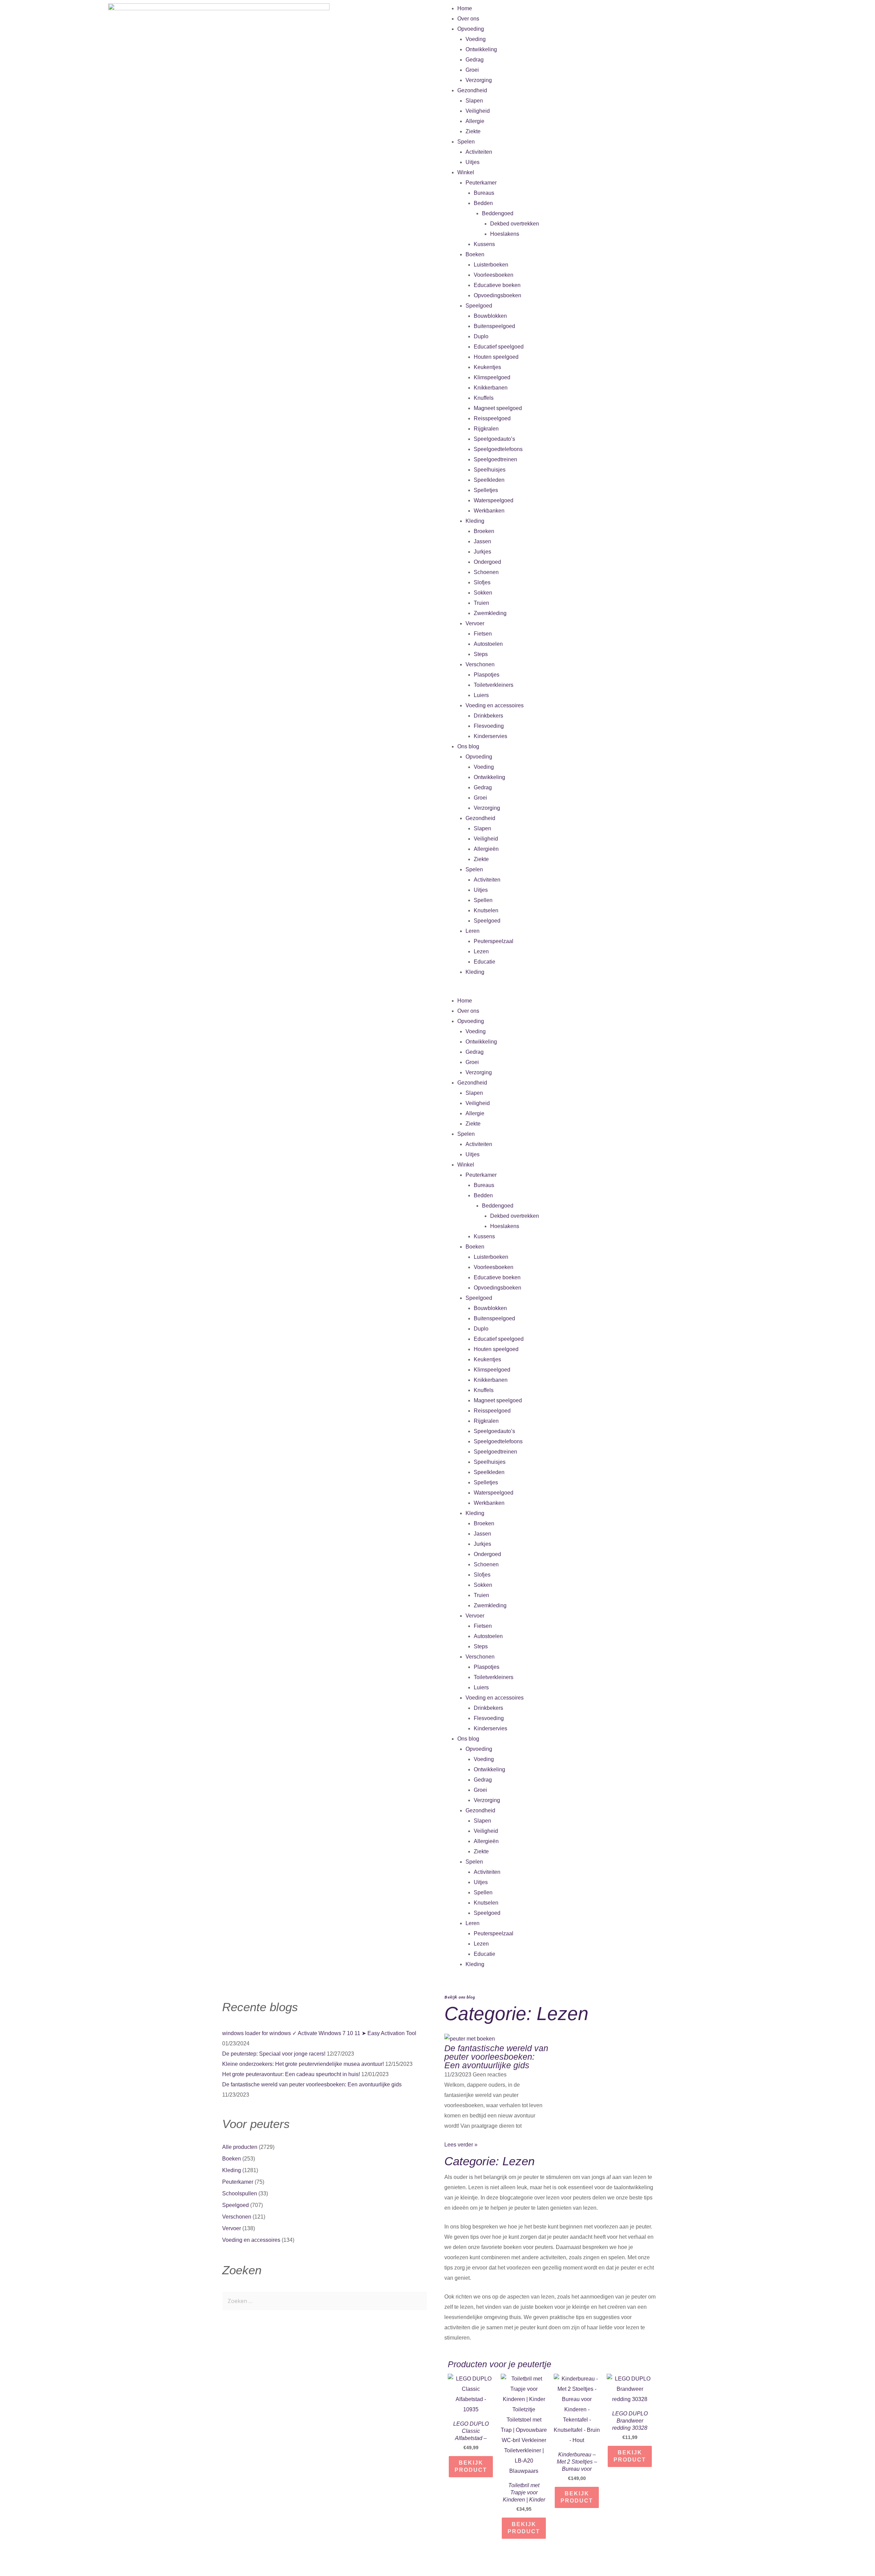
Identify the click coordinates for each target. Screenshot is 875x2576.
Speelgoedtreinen (495, 459)
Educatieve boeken (497, 285)
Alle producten (240, 2147)
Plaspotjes (487, 675)
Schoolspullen (240, 2193)
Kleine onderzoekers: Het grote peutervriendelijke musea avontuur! (303, 2064)
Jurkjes (482, 552)
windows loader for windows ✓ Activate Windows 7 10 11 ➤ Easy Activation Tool (319, 2033)
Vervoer (475, 623)
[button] (656, 991)
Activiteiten (479, 152)
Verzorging (479, 80)
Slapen (474, 101)
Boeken (475, 254)
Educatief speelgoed (499, 347)
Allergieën (486, 849)
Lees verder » (461, 2145)
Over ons (468, 19)
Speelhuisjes (490, 470)
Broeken (484, 531)
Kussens (484, 244)
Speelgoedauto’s (494, 439)
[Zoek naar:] (325, 2301)
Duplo (481, 336)
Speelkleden (489, 480)
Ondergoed (487, 562)
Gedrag (475, 60)
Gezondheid (472, 90)
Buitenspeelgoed (494, 326)
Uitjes (473, 162)
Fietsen (483, 634)
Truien (481, 603)
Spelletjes (486, 490)
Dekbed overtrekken (515, 224)
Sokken (483, 593)
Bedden (483, 203)
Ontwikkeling (481, 49)
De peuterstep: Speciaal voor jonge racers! (274, 2054)
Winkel (466, 172)
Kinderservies (490, 736)
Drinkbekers (488, 716)
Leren (473, 931)
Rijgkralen (486, 429)
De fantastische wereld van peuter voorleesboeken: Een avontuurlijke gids (312, 2084)
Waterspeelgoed (494, 500)
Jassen (482, 541)
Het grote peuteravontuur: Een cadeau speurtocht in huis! (291, 2074)
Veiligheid (478, 111)
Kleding (475, 521)
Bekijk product (471, 2466)
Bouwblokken (490, 316)
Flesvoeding (489, 726)
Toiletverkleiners (494, 685)
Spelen (466, 142)
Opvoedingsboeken (497, 295)
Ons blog (468, 746)
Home (465, 8)
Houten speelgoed (496, 357)
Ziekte (473, 131)
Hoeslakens (505, 234)
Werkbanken (489, 511)
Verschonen (480, 664)
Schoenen (486, 572)
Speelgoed (479, 306)
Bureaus (484, 193)
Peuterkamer (481, 183)
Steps (481, 654)
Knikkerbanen (491, 388)
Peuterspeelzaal (494, 941)
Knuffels (484, 398)
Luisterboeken (491, 265)
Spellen (483, 900)
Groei (472, 70)
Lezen (481, 951)
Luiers (481, 695)
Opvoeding (471, 29)
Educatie (484, 962)
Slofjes (482, 582)
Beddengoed (498, 213)
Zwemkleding (490, 613)
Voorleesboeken (494, 275)
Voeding (476, 39)
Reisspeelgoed (492, 418)
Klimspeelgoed (492, 377)
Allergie (475, 121)
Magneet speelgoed (498, 408)
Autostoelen (488, 644)
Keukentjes (487, 367)
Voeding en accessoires (495, 705)
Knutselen (486, 910)
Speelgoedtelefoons (498, 449)
